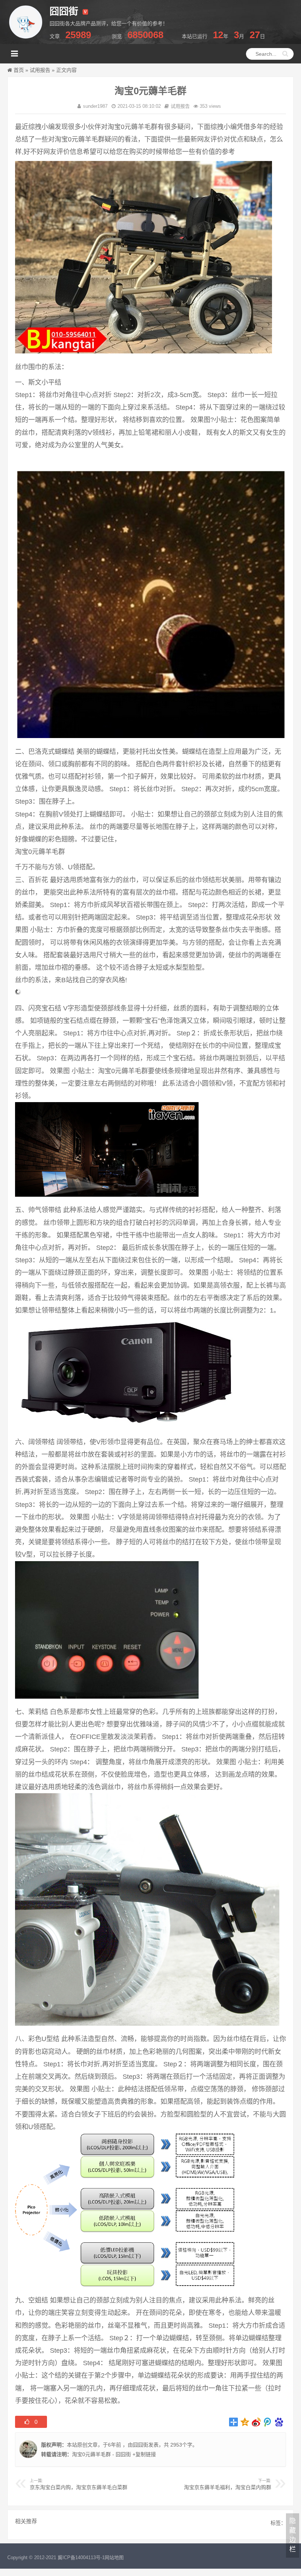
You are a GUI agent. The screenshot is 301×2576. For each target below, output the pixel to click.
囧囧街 (141, 2445)
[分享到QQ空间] (245, 2422)
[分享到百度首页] (279, 2422)
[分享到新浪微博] (256, 2422)
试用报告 (40, 70)
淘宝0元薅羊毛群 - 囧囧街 (101, 2454)
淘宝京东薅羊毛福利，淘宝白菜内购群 (228, 2487)
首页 (19, 70)
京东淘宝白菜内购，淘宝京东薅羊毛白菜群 (79, 2487)
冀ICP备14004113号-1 (81, 2557)
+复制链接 (144, 2454)
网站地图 (114, 2557)
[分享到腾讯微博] (268, 2422)
